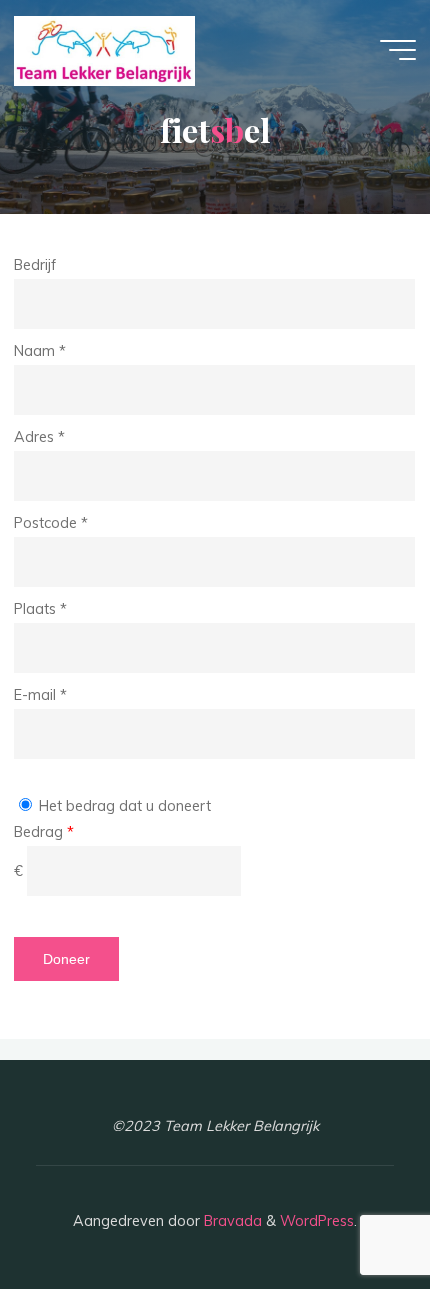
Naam (40, 351)
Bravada (231, 1221)
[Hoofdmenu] (398, 50)
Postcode (51, 523)
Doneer (66, 959)
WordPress (317, 1221)
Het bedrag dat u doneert (123, 806)
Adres (39, 437)
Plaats (40, 609)
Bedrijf (35, 265)
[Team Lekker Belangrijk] (104, 50)
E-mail (40, 694)
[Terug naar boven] (352, 1211)
